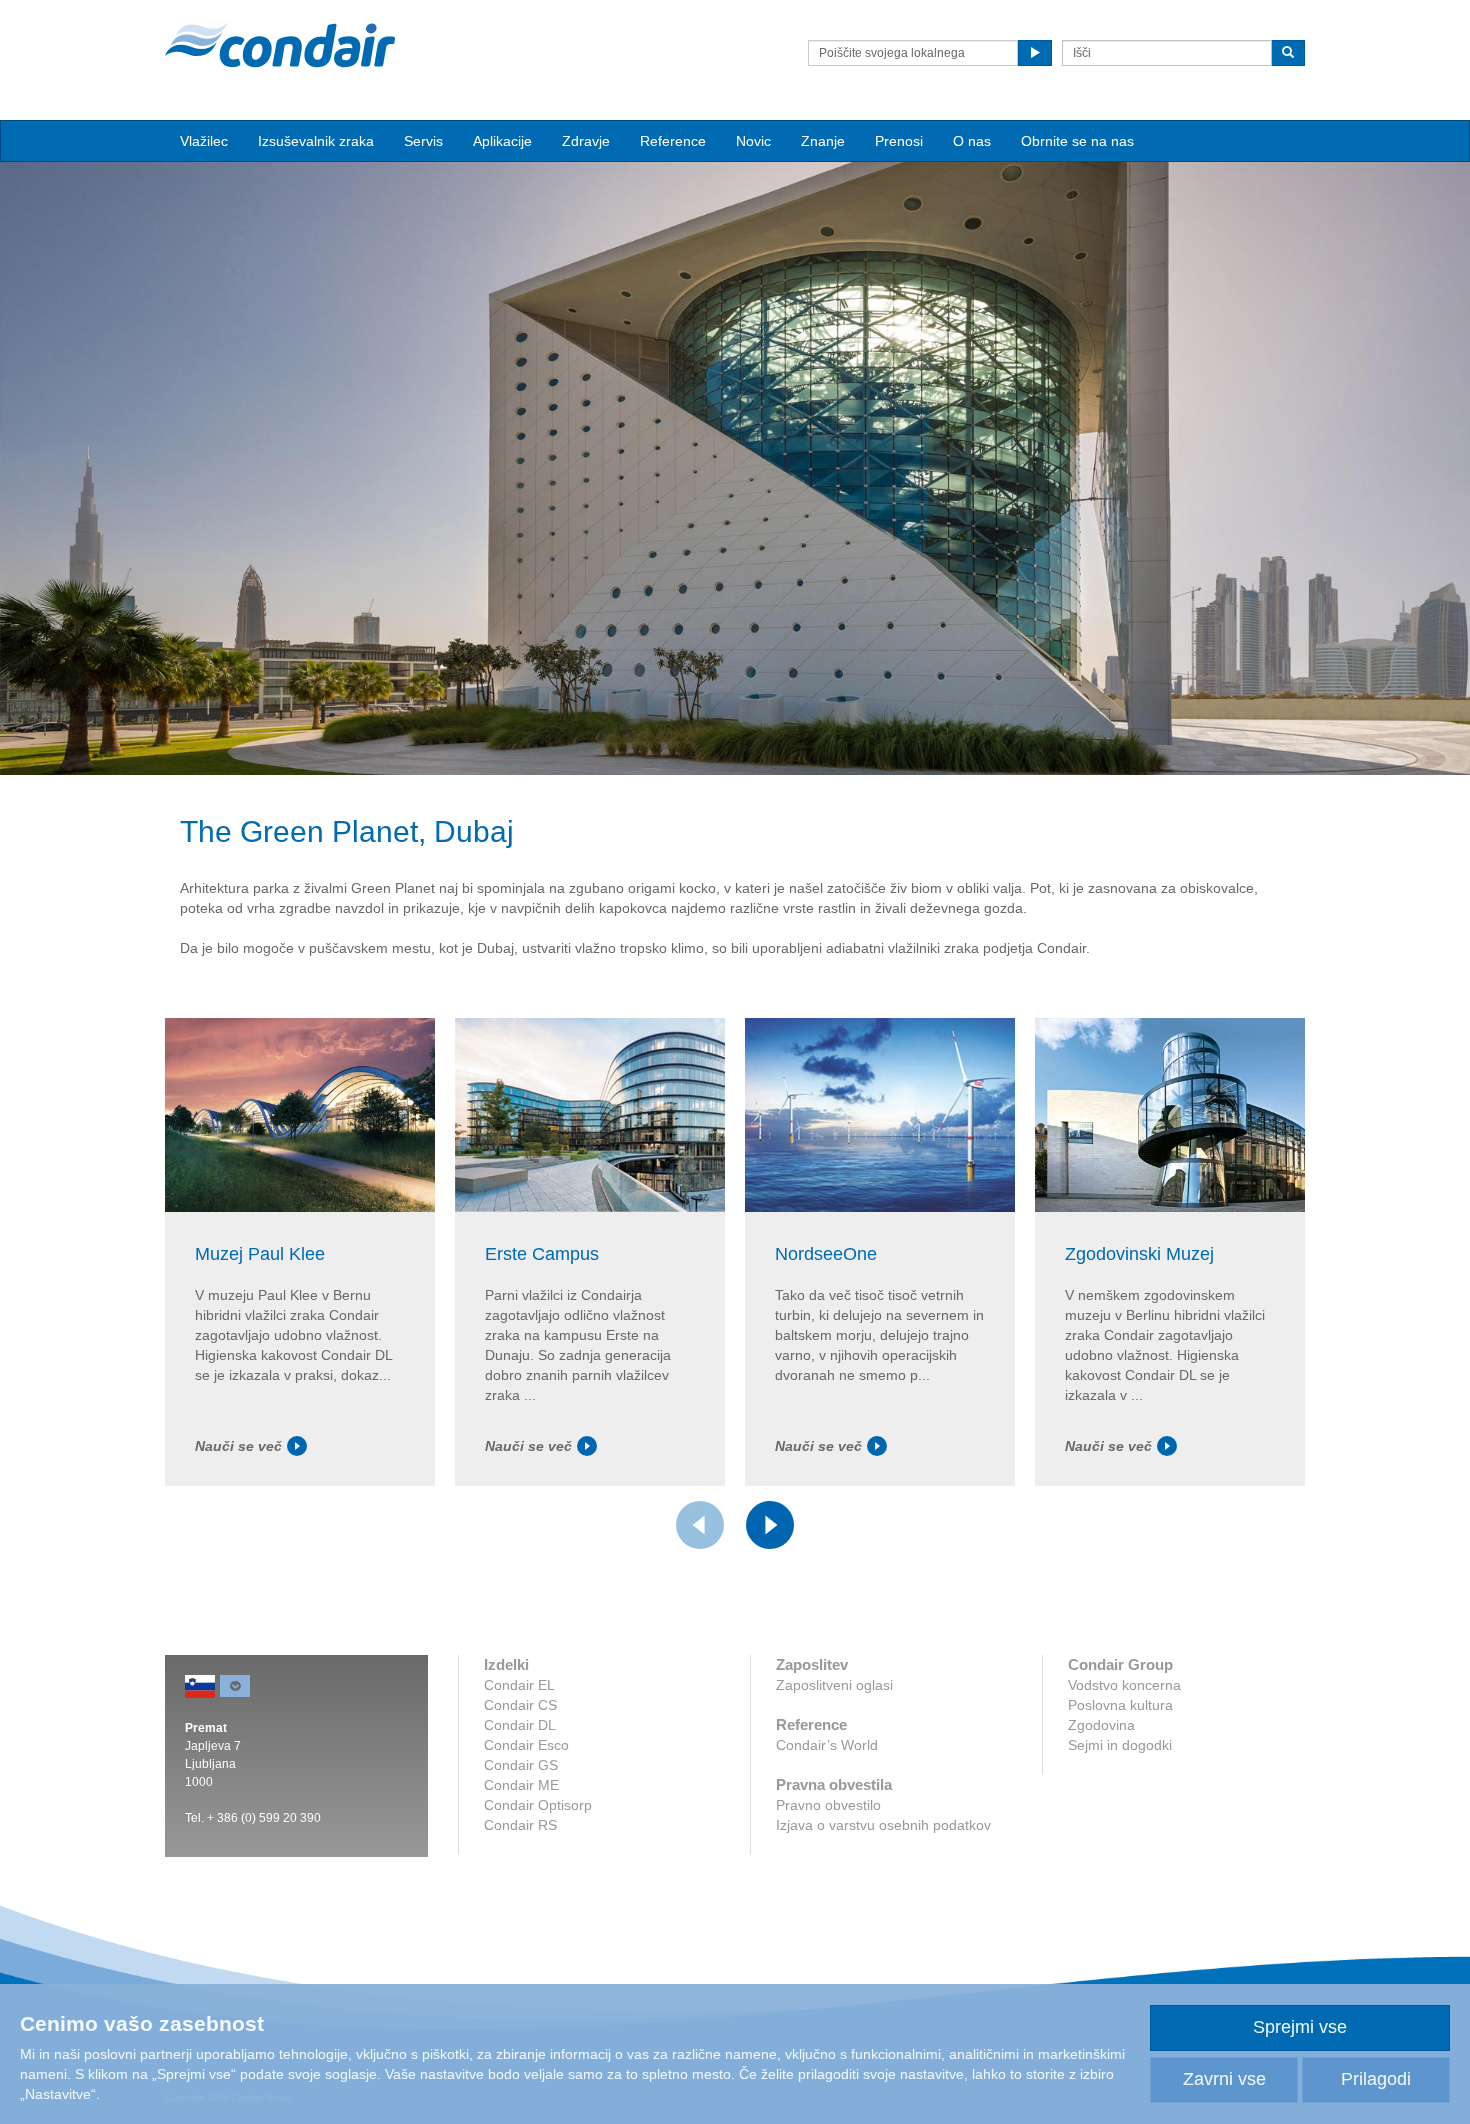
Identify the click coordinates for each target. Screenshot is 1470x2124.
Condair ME (521, 1785)
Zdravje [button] (586, 141)
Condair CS (520, 1705)
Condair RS (520, 1825)
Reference (673, 141)
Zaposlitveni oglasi (834, 1685)
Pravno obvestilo (828, 1805)
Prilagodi (1376, 2079)
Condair (280, 45)
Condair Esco (526, 1745)
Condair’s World (827, 1745)
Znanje (823, 141)
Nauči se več (238, 1446)
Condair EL (519, 1685)
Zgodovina (1101, 1725)
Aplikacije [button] (502, 141)
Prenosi (899, 141)
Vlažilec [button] (204, 141)
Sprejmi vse (1300, 2027)
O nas (972, 141)
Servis (423, 141)
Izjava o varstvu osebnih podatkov (883, 1825)
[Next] (770, 1525)
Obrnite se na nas (1077, 141)
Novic (753, 141)
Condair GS (521, 1765)
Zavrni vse (1224, 2079)
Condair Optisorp (538, 1805)
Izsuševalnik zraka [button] (316, 141)
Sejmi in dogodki (1120, 1745)
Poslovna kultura (1120, 1705)
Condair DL (520, 1725)
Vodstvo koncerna (1124, 1685)
